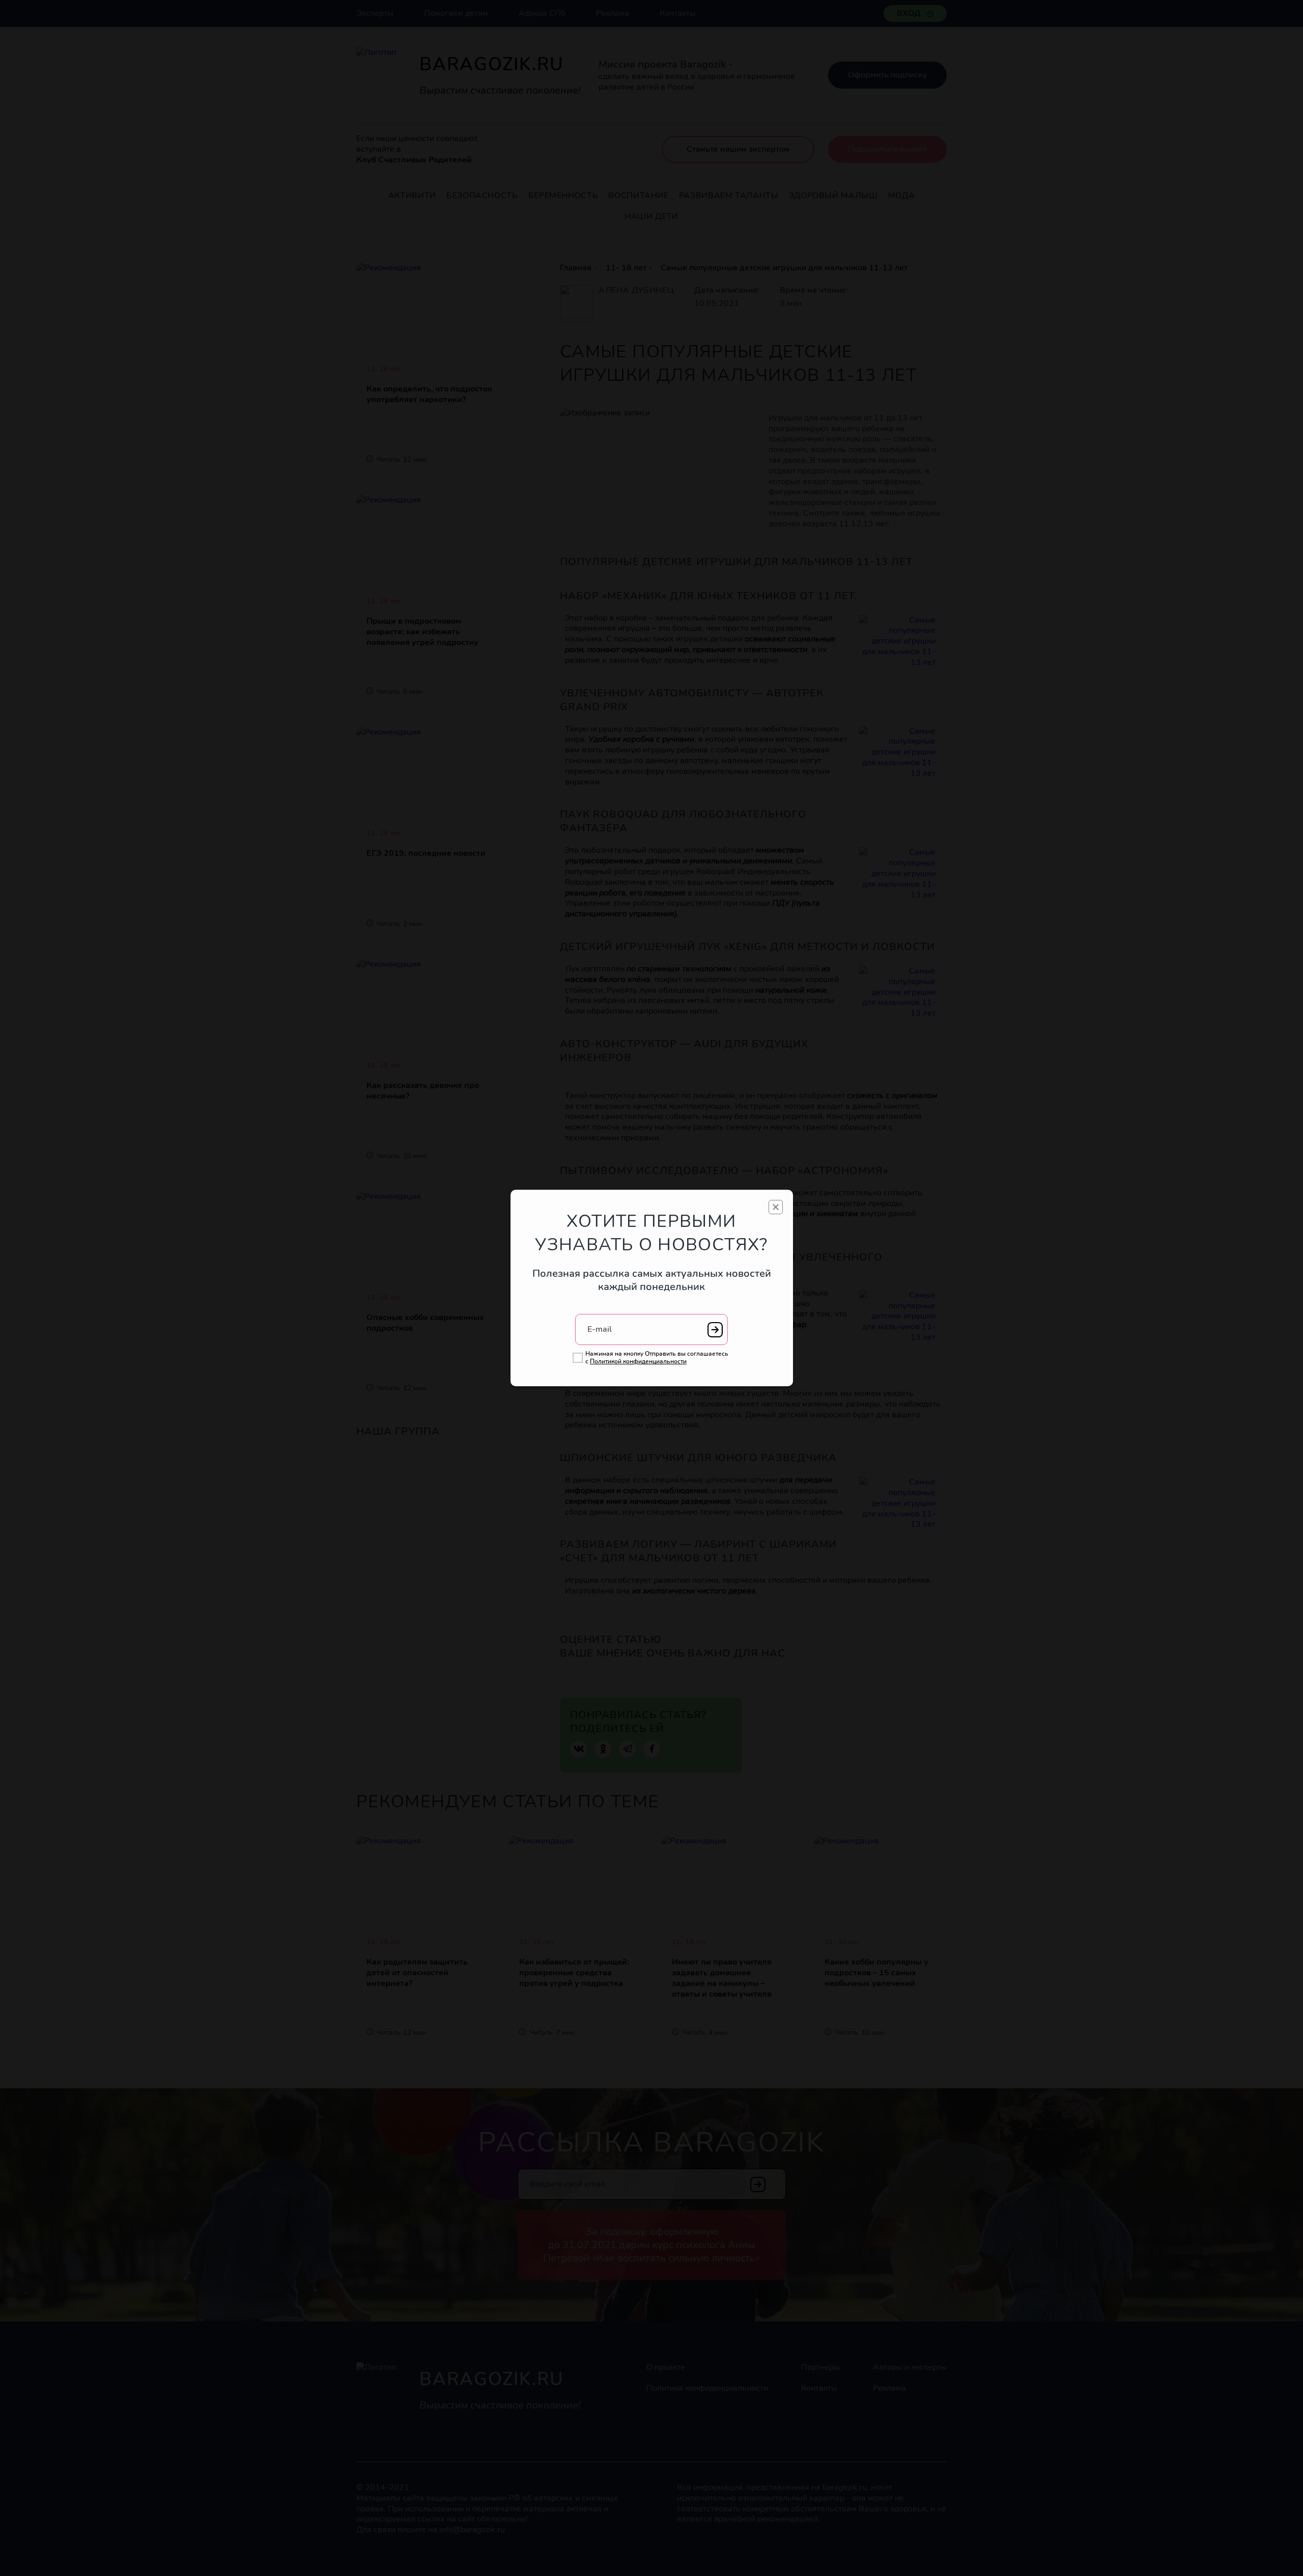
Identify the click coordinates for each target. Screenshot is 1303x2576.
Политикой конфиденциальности (638, 1361)
